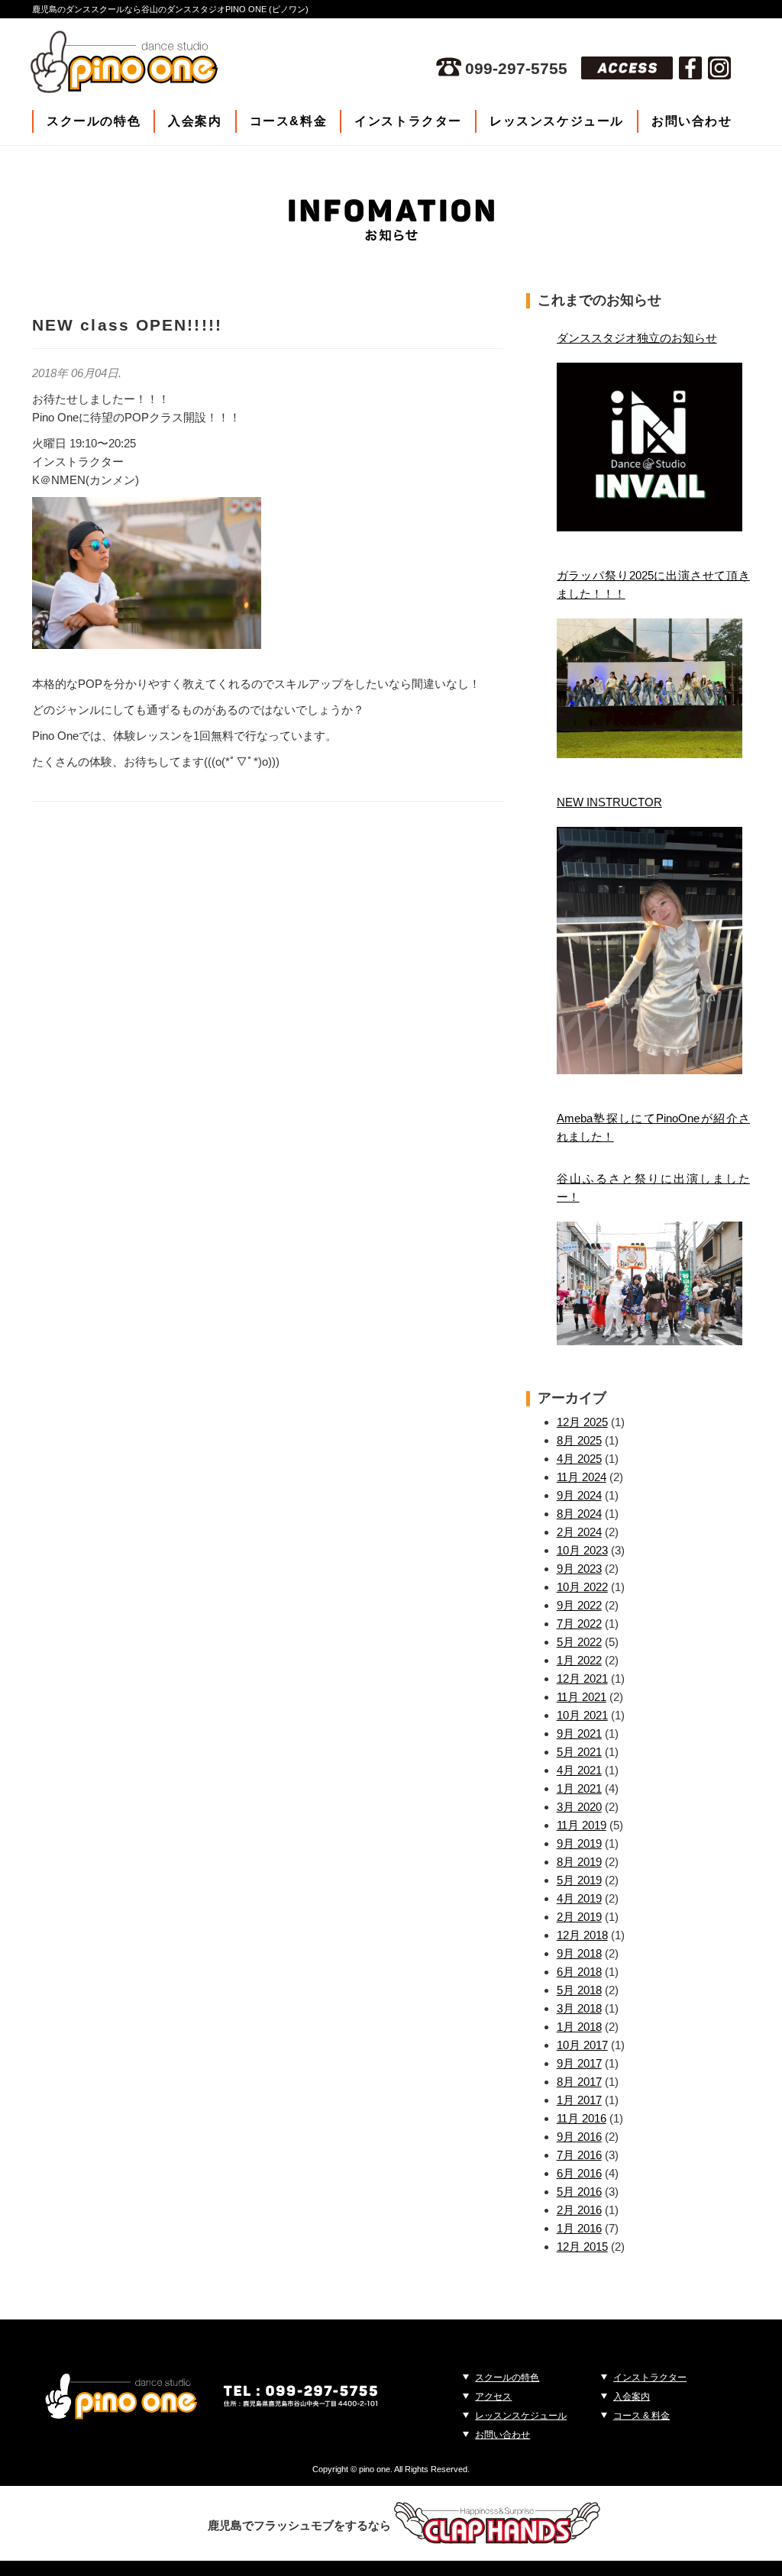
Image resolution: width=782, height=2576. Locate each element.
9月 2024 (579, 1495)
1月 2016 (579, 2228)
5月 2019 (579, 1880)
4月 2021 (579, 1770)
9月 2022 (579, 1605)
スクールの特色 (94, 121)
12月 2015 (582, 2247)
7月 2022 (579, 1624)
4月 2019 (579, 1898)
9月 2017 (579, 2063)
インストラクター (408, 121)
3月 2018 (579, 2008)
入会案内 (195, 121)
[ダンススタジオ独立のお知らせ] (650, 447)
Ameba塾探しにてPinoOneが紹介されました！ (653, 1127)
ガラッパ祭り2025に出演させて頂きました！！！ (653, 584)
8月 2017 (579, 2082)
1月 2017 (579, 2100)
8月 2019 (579, 1862)
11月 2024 (582, 1477)
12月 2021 (582, 1679)
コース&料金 (289, 121)
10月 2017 (582, 2045)
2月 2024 (579, 1532)
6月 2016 (579, 2173)
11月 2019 (582, 1825)
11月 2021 (582, 1697)
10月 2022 (582, 1587)
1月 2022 (579, 1660)
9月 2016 (579, 2137)
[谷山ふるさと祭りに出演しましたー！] (650, 1283)
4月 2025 (579, 1459)
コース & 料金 (641, 2416)
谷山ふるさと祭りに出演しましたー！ (653, 1188)
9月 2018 (579, 1953)
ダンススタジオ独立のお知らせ (637, 338)
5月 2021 (579, 1752)
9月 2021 (579, 1733)
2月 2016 (579, 2210)
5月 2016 (579, 2192)
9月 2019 (579, 1843)
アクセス (493, 2397)
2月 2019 (579, 1917)
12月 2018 (582, 1935)
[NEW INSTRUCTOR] (650, 951)
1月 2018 (579, 2027)
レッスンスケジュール (557, 121)
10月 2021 (582, 1715)
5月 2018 (579, 1990)
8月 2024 (579, 1514)
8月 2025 (579, 1440)
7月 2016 (579, 2155)
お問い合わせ (692, 121)
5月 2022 (579, 1642)
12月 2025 (582, 1422)
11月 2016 (582, 2118)
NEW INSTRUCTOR (609, 802)
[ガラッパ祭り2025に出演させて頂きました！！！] (650, 688)
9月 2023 (579, 1569)
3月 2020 (579, 1807)
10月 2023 (582, 1550)
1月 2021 (579, 1788)
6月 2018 (579, 1972)
